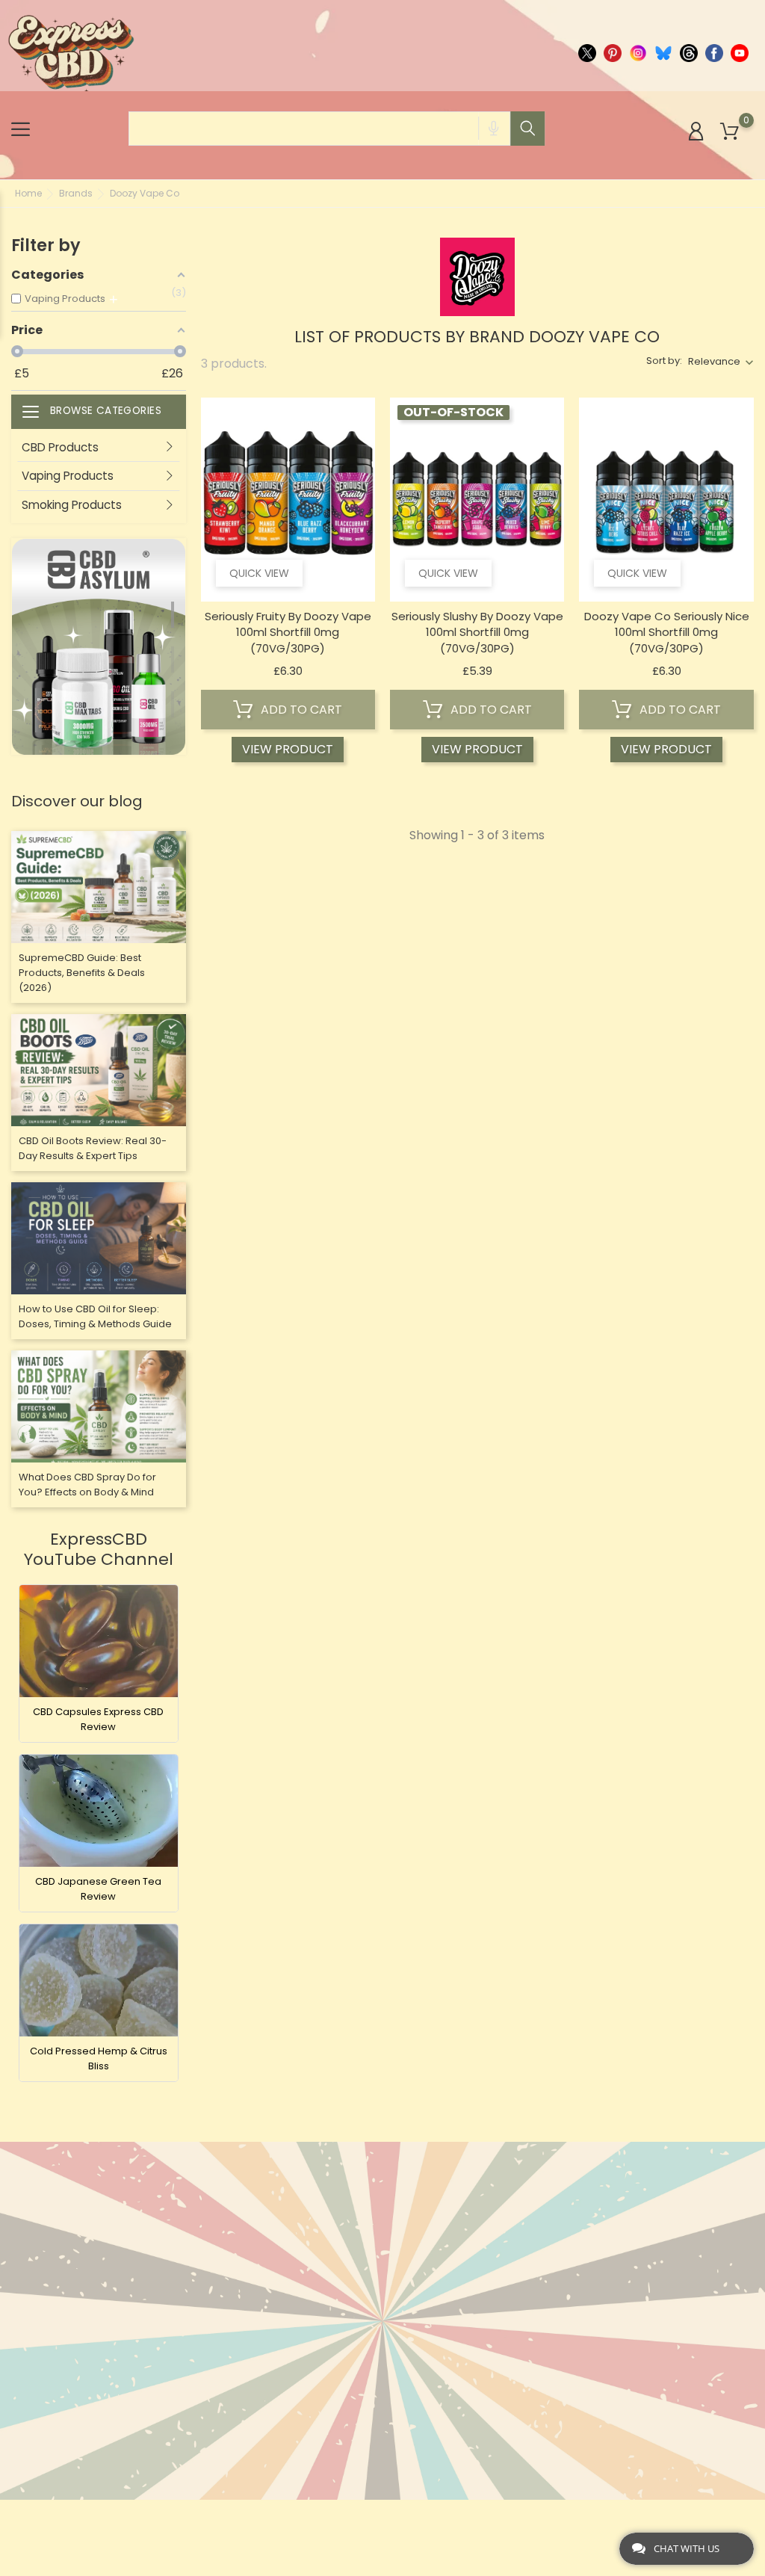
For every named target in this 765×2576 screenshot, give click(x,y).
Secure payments (375, 2330)
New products (242, 2221)
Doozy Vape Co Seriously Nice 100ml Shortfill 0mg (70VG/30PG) (667, 632)
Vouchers (481, 2314)
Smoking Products (72, 505)
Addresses (483, 2291)
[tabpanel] (99, 647)
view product (288, 749)
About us (353, 2245)
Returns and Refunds (362, 2361)
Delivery (350, 2221)
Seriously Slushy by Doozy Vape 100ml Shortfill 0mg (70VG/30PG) (477, 632)
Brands (222, 2268)
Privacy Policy (369, 2392)
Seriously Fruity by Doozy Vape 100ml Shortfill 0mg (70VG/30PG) (288, 632)
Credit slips (486, 2268)
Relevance (714, 361)
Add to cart (300, 710)
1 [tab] (179, 609)
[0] (730, 132)
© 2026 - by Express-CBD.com (84, 2519)
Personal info (493, 2221)
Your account (504, 2190)
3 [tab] (179, 699)
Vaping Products (68, 476)
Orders (473, 2245)
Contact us (360, 2438)
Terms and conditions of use (378, 2276)
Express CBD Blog (376, 2461)
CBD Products (60, 447)
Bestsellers (234, 2245)
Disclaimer (357, 2307)
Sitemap (349, 2415)
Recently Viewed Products (247, 2299)
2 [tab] (179, 654)
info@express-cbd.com (98, 2260)
